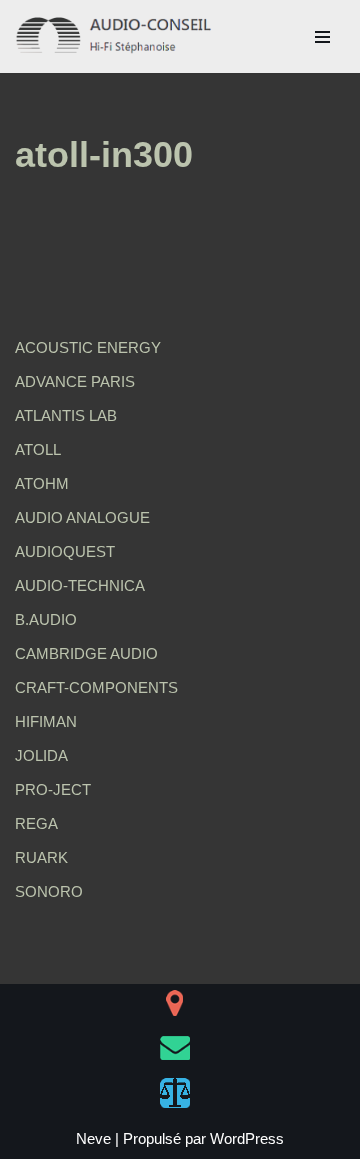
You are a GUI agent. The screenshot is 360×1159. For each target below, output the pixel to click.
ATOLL (38, 449)
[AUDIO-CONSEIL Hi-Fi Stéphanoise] (115, 36)
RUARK (41, 857)
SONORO (49, 891)
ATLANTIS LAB (66, 415)
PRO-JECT (53, 789)
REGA (36, 823)
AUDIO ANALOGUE (82, 517)
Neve (93, 1138)
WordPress (247, 1138)
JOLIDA (41, 755)
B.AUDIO (46, 619)
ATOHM (42, 483)
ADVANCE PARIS (75, 381)
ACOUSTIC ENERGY (88, 347)
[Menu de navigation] (322, 37)
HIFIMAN (46, 721)
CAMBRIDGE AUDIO (86, 653)
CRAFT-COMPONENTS (96, 687)
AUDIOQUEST (65, 551)
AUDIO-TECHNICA (80, 585)
